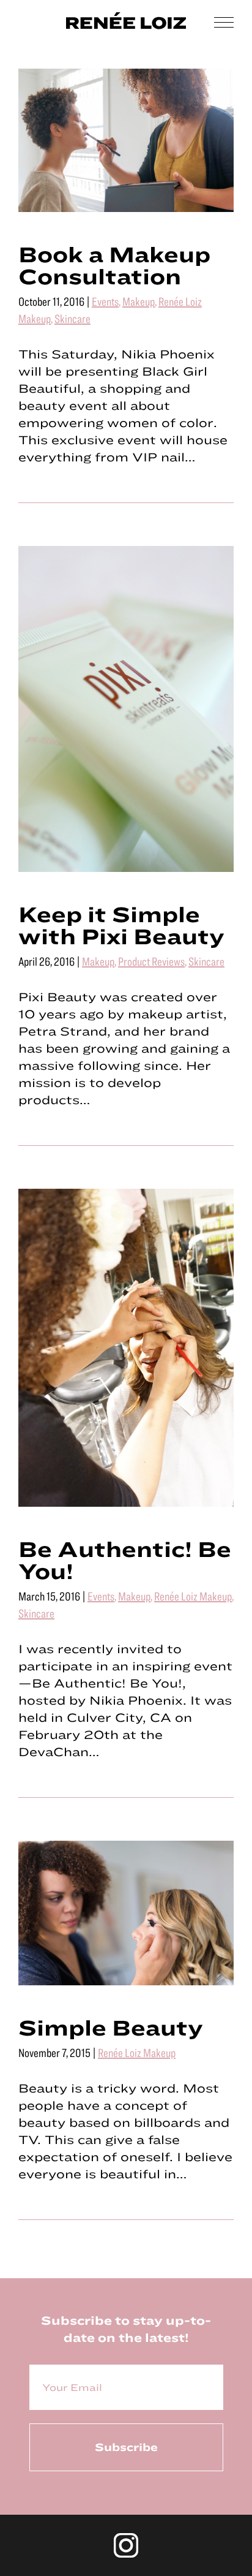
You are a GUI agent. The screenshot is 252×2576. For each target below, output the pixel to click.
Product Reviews (151, 961)
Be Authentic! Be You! (125, 1559)
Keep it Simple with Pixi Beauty (121, 925)
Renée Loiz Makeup (193, 1596)
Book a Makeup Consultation (114, 265)
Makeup (139, 301)
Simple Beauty (111, 2027)
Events (105, 301)
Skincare (72, 318)
